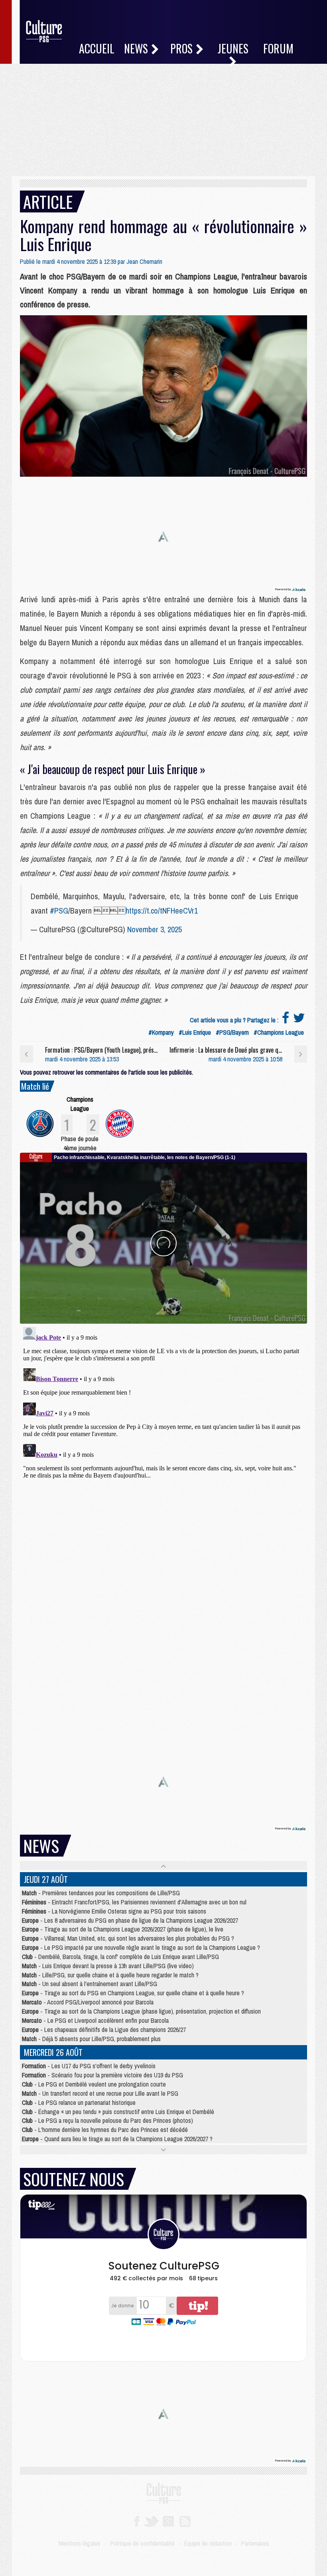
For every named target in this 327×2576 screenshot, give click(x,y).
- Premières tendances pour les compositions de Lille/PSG (101, 1893)
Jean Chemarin (144, 261)
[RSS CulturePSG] (185, 2521)
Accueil (97, 48)
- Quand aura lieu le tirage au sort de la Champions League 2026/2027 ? (117, 2139)
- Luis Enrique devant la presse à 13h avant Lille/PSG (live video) (108, 1966)
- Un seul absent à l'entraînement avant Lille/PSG (90, 1984)
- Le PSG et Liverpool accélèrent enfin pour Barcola (95, 2020)
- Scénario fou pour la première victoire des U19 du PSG (102, 2075)
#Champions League (279, 1032)
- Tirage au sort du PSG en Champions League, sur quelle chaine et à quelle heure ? (133, 1993)
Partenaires (255, 2543)
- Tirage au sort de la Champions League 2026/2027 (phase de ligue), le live (123, 1929)
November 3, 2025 (155, 929)
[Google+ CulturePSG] (168, 2521)
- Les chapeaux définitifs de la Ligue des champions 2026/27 (104, 2030)
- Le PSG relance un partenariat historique (79, 2102)
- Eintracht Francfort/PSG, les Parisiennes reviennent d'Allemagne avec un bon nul (134, 1902)
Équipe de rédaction (208, 2543)
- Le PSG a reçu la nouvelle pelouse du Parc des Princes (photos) (107, 2120)
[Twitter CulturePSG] (151, 2521)
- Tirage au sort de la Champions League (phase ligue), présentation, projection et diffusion (141, 2011)
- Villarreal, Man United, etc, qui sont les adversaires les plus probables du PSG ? (128, 1938)
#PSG (59, 911)
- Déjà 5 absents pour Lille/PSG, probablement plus (91, 2039)
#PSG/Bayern (232, 1032)
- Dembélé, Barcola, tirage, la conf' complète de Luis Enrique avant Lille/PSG (120, 1957)
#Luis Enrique (195, 1032)
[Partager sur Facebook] (286, 1020)
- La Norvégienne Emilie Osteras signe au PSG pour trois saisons (114, 1911)
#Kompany (161, 1032)
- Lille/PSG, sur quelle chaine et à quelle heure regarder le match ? (110, 1975)
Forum (278, 48)
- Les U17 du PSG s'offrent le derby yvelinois (89, 2066)
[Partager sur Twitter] (299, 1020)
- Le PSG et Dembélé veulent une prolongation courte (94, 2084)
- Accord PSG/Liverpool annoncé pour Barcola (88, 2002)
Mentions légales (80, 2543)
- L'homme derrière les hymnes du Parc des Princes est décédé (105, 2130)
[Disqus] (163, 1423)
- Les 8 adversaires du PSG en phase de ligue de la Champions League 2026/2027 (130, 1920)
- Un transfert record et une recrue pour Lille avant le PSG (100, 2093)
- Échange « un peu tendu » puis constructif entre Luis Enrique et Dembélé (118, 2112)
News (137, 48)
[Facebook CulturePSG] (137, 2521)
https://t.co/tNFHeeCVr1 (162, 911)
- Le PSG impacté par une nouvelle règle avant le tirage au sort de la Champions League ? (141, 1947)
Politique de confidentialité (142, 2543)
